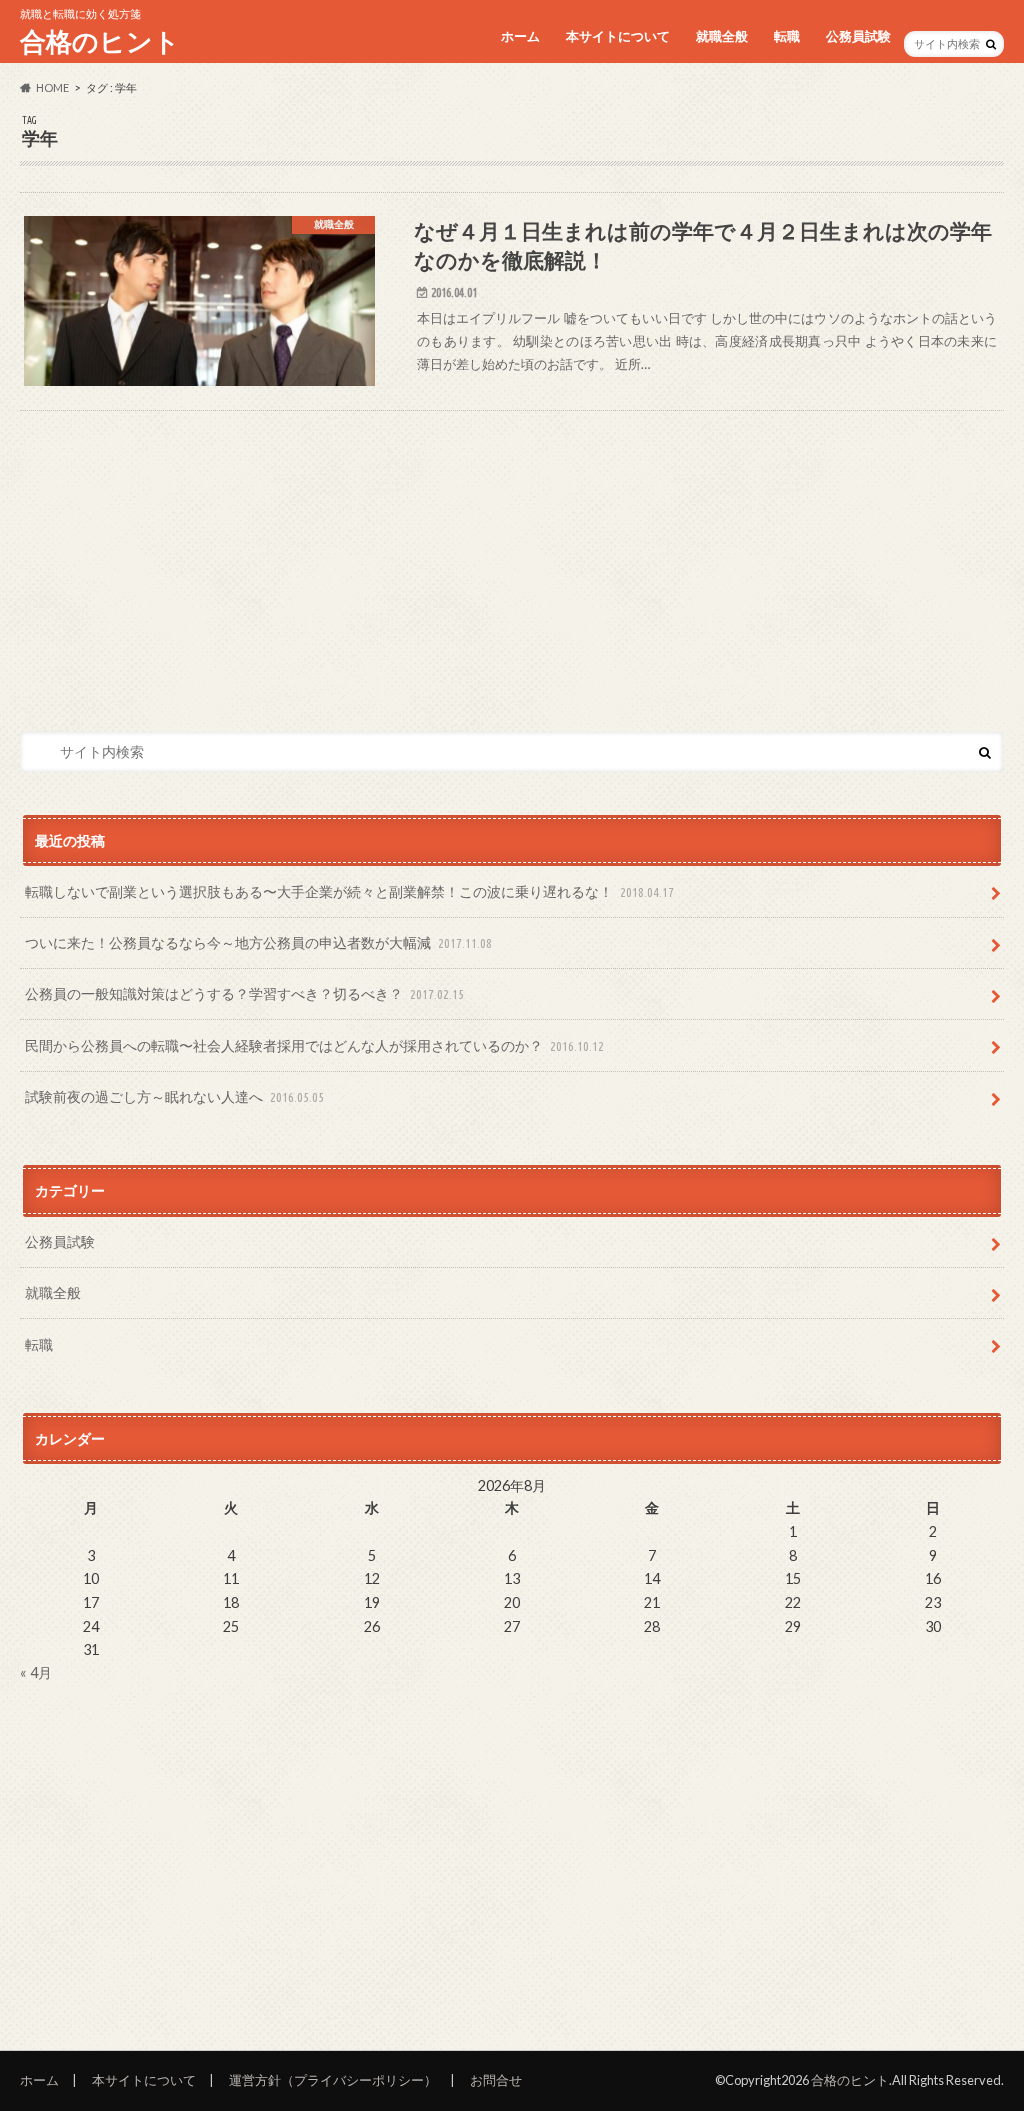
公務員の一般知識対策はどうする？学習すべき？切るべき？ (244, 993)
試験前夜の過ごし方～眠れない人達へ (174, 1096)
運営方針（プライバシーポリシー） (333, 2080)
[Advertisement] (512, 551)
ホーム (520, 36)
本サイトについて (618, 36)
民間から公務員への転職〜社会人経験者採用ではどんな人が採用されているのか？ (314, 1045)
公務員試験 (858, 36)
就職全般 (722, 36)
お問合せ (496, 2080)
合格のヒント (100, 41)
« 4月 (36, 1672)
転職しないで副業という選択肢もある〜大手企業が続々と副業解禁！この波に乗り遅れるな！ (349, 891)
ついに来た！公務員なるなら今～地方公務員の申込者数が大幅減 (258, 942)
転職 (787, 36)
